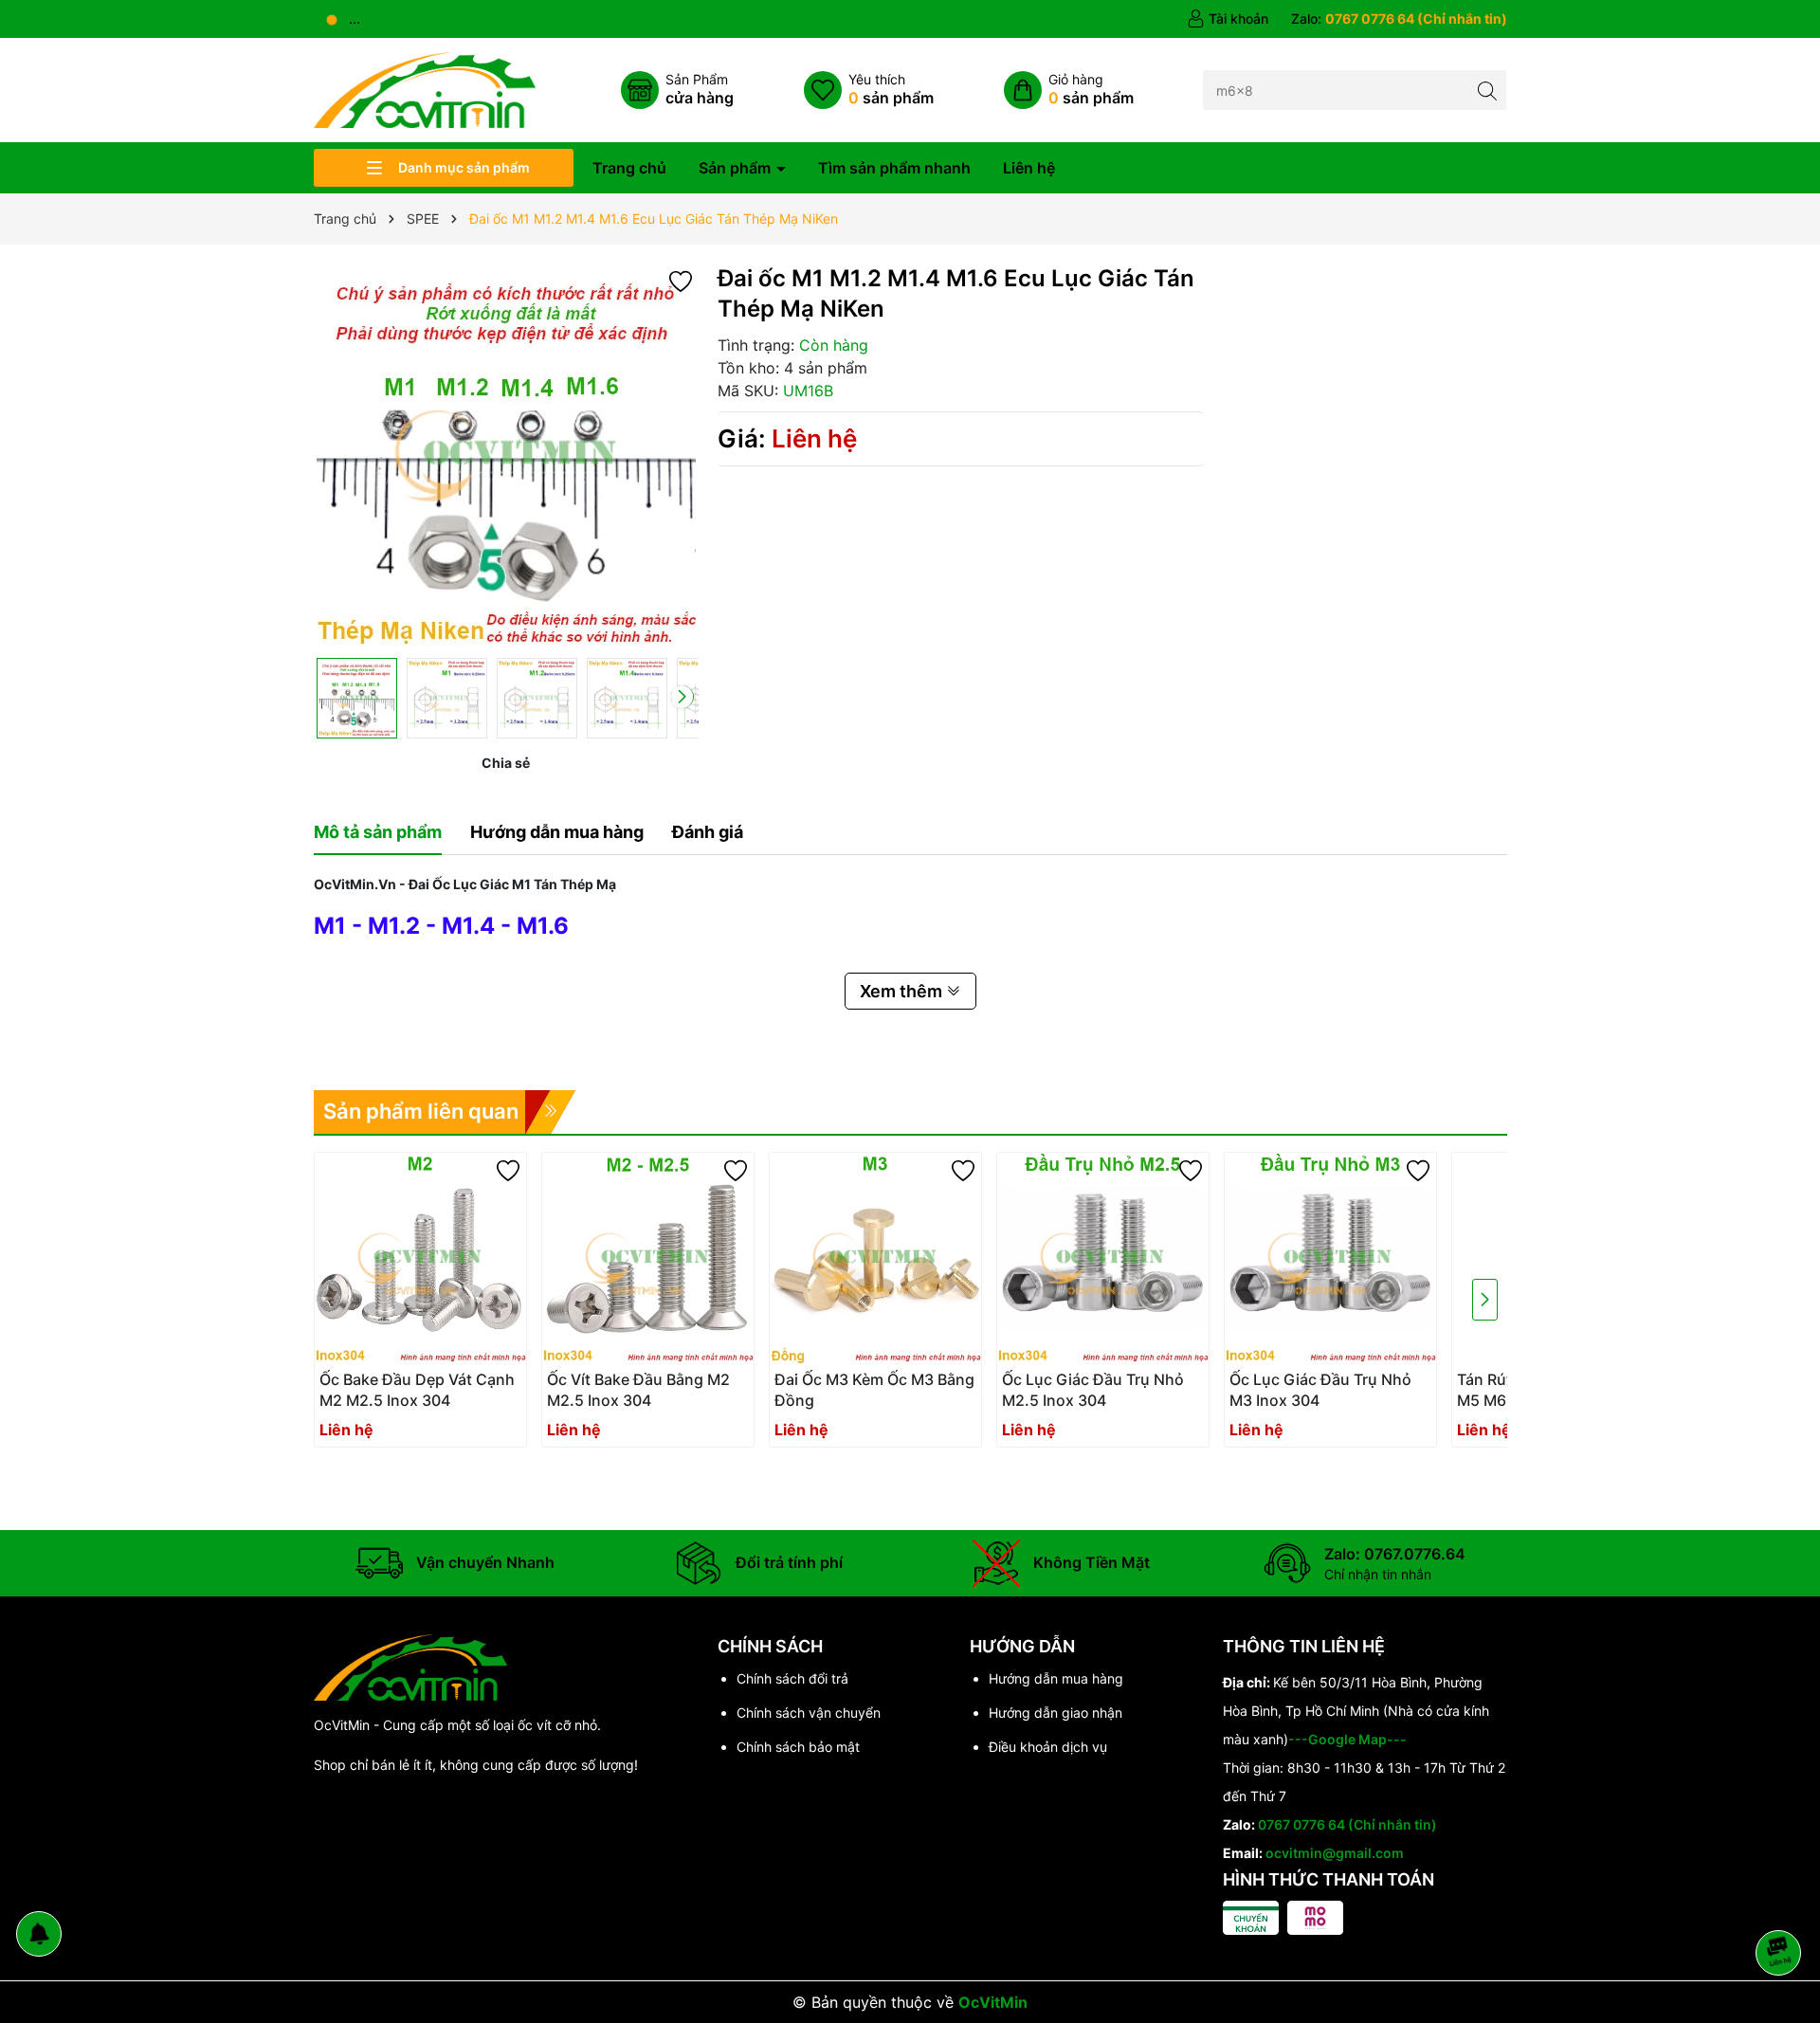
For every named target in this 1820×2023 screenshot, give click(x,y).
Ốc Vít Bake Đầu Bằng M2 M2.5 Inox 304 (638, 1390)
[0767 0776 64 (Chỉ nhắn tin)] (1399, 19)
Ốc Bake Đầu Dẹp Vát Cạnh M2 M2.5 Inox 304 (417, 1390)
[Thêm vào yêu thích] (681, 280)
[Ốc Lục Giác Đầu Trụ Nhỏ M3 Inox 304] (1330, 1258)
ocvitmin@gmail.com (1335, 1853)
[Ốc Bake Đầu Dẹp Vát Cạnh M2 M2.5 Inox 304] (420, 1258)
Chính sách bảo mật (798, 1747)
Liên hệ (1029, 168)
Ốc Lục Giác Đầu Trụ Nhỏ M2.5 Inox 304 (1093, 1390)
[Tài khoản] (1228, 19)
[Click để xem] (506, 456)
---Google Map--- (1347, 1739)
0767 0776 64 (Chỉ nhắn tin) (1347, 1824)
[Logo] (425, 89)
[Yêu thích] (869, 90)
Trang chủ (629, 168)
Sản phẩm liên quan (421, 1111)
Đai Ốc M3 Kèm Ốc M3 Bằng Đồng (874, 1390)
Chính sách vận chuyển (809, 1713)
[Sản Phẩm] (677, 90)
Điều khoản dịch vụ (1048, 1747)
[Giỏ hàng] (1069, 90)
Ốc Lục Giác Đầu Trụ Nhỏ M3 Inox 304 (1320, 1390)
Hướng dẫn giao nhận (1056, 1713)
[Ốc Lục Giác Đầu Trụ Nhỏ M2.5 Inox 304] (1103, 1258)
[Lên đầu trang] (1782, 1902)
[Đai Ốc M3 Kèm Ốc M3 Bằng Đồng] (875, 1258)
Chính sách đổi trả (792, 1678)
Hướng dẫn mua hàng (1056, 1678)
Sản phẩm (737, 168)
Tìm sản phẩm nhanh (894, 168)
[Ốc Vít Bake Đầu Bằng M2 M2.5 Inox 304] (648, 1258)
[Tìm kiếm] (1487, 90)
